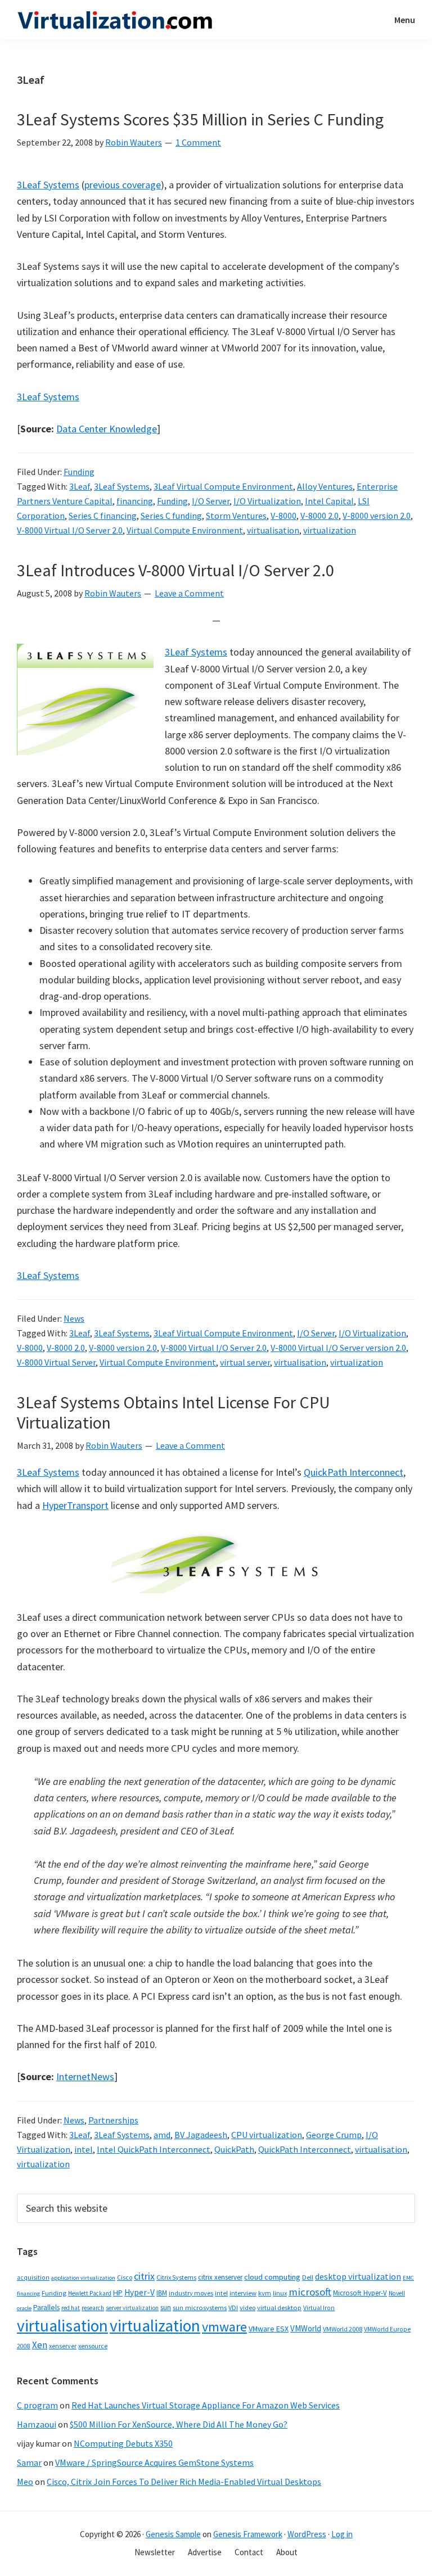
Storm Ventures (236, 516)
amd (162, 2135)
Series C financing (103, 516)
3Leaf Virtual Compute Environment (223, 486)
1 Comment (198, 142)
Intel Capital (329, 501)
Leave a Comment (189, 593)
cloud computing (272, 2277)
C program (37, 2405)
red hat (71, 2308)
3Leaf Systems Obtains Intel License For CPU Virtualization (174, 1412)
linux (280, 2293)
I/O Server (211, 501)
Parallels (46, 2308)
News (74, 1318)
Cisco (125, 2277)
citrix (144, 2276)
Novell (397, 2293)
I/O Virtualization (267, 501)
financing (135, 501)
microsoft (310, 2292)
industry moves (191, 2293)
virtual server (245, 1362)
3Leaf (80, 486)
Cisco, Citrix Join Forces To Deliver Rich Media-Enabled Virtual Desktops (184, 2482)
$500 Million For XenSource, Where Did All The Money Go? (179, 2424)
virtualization (330, 530)
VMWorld (306, 2328)
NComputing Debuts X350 (123, 2443)
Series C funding (171, 516)
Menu (405, 20)
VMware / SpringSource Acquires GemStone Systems (154, 2462)
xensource (93, 2346)
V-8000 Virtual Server (56, 1362)
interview (243, 2293)
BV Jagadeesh (201, 2135)
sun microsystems (200, 2308)
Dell (308, 2277)
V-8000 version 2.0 (377, 516)
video (247, 2308)
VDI (233, 2308)
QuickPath (234, 2149)
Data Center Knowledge (107, 429)
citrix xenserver (220, 2277)
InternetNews (85, 2076)
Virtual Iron (319, 2308)
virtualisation (273, 530)
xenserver (63, 2346)
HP (118, 2293)
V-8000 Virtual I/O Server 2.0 (70, 530)
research (93, 2308)
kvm (265, 2293)
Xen (40, 2345)
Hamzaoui (37, 2424)
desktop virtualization (358, 2276)
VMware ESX (269, 2329)
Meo (25, 2482)
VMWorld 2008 (343, 2329)
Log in (342, 2534)
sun (166, 2308)
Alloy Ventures (325, 486)
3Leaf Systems (48, 185)
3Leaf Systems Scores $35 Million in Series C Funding (200, 119)
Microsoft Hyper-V (360, 2293)
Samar (29, 2462)
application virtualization (83, 2278)
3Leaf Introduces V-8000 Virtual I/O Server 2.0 (175, 570)
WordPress (307, 2534)
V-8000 (283, 516)
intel (84, 2149)
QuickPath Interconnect (354, 1472)
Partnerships (113, 2120)
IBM (162, 2293)
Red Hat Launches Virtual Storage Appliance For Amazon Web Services (206, 2405)
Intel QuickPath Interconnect (154, 2149)
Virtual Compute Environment (185, 530)
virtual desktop (279, 2308)
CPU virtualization (267, 2135)
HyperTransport (75, 1505)
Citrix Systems (176, 2277)
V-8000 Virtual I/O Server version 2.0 (338, 1348)
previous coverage (123, 185)
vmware (224, 2327)
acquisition (33, 2277)
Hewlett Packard (90, 2293)
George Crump (334, 2135)
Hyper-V (139, 2292)
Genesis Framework (248, 2534)
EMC (408, 2278)
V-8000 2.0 (319, 516)
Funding (79, 472)
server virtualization (132, 2308)
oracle (24, 2308)
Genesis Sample (173, 2534)
